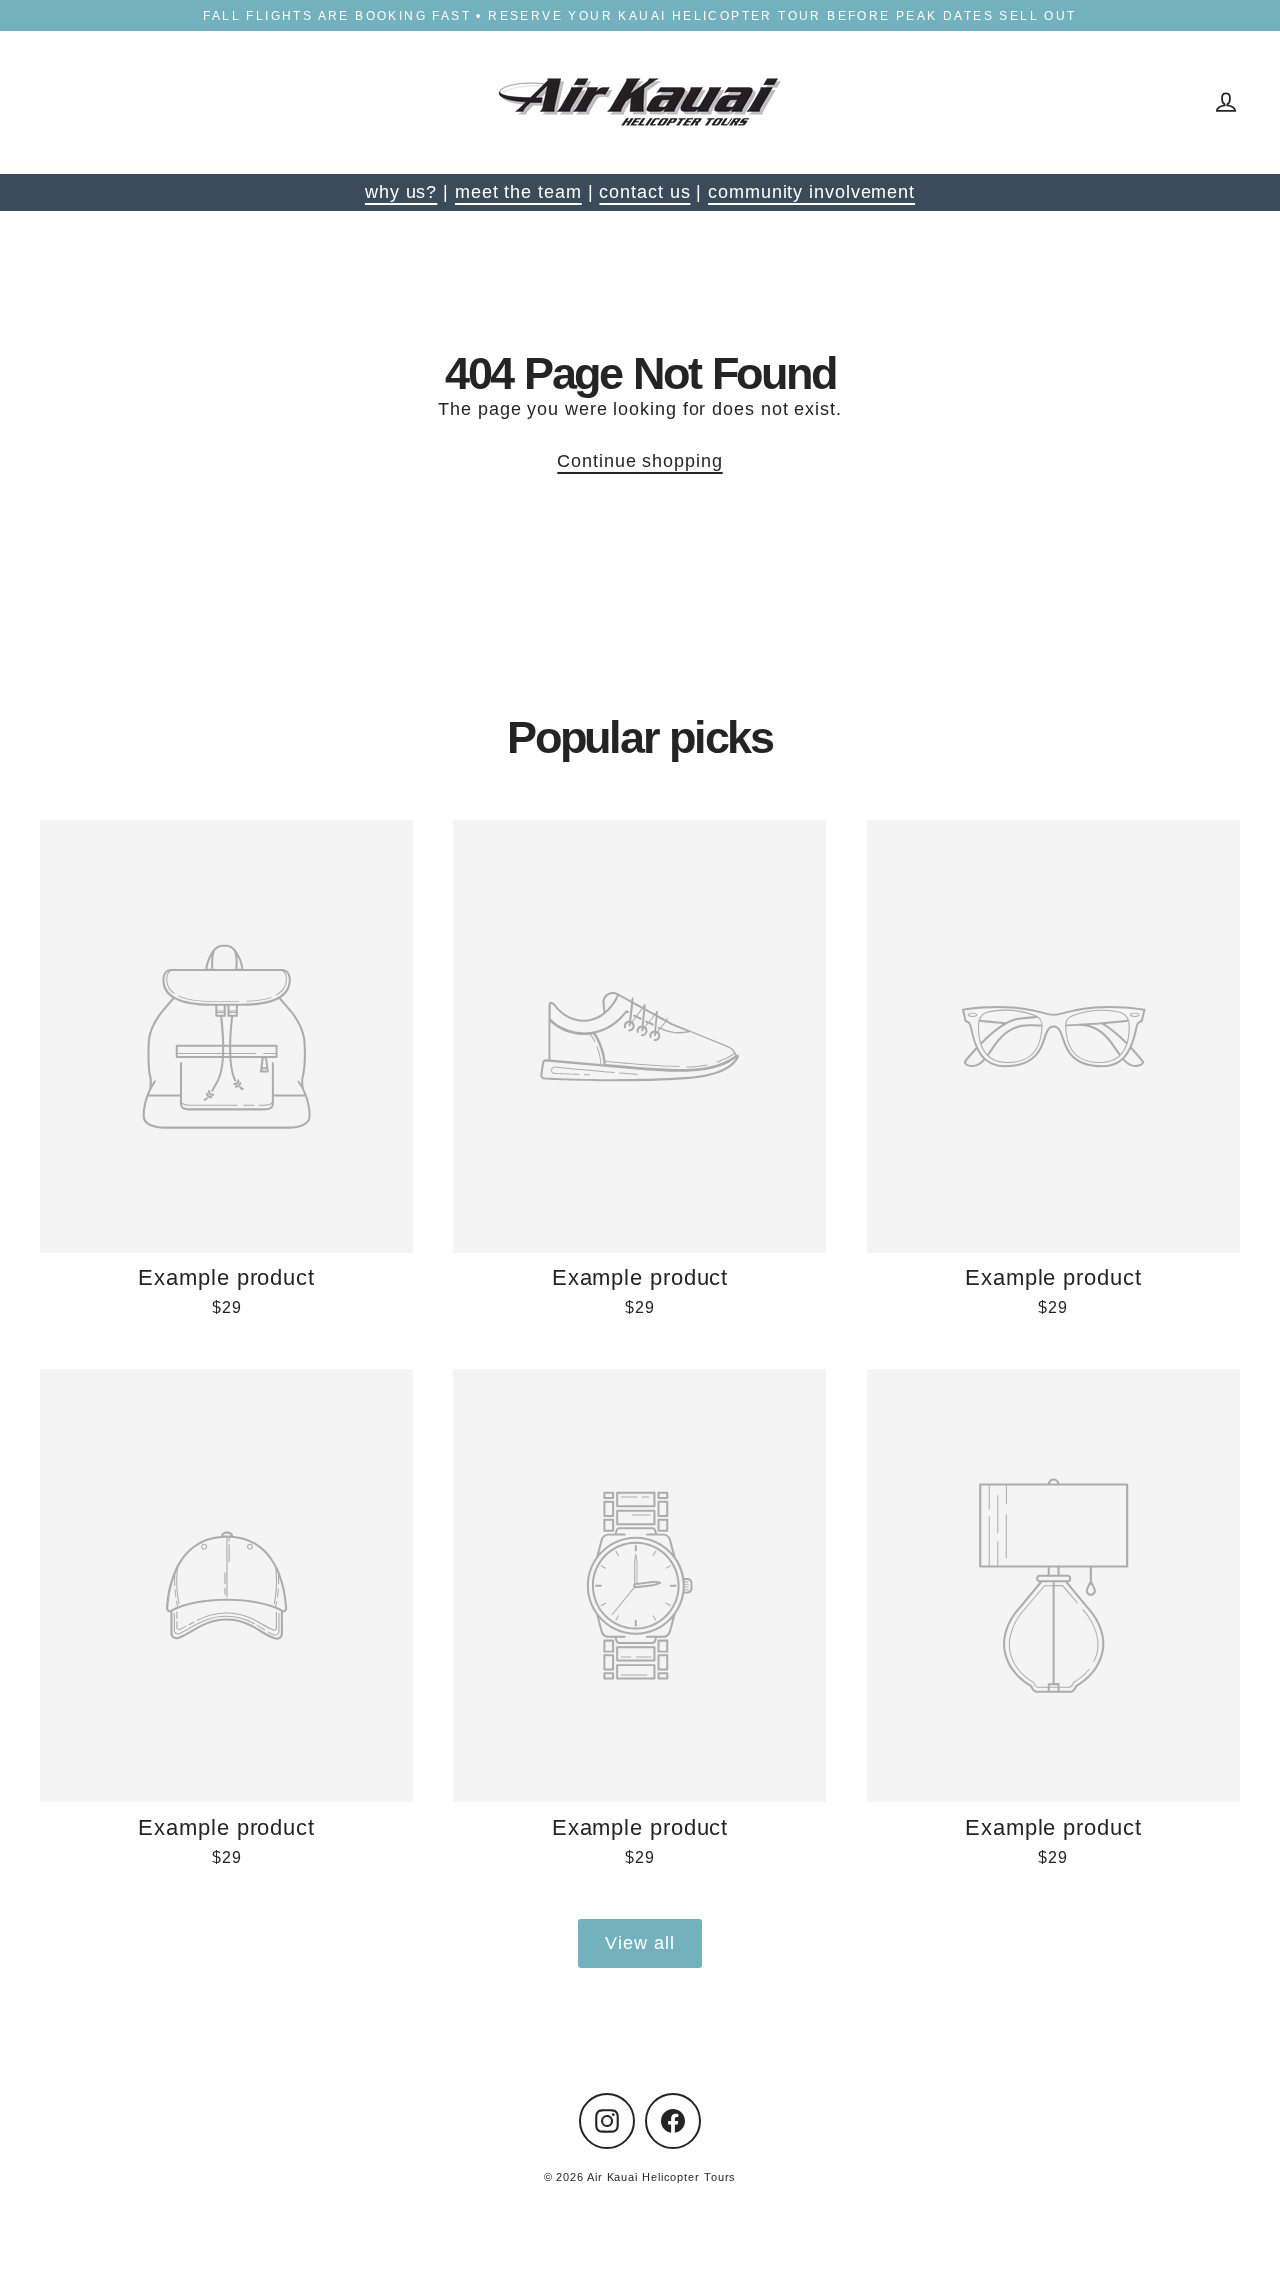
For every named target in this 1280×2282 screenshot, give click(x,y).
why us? (401, 192)
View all (639, 1943)
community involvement (811, 192)
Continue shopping (639, 461)
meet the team (518, 192)
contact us (644, 192)
